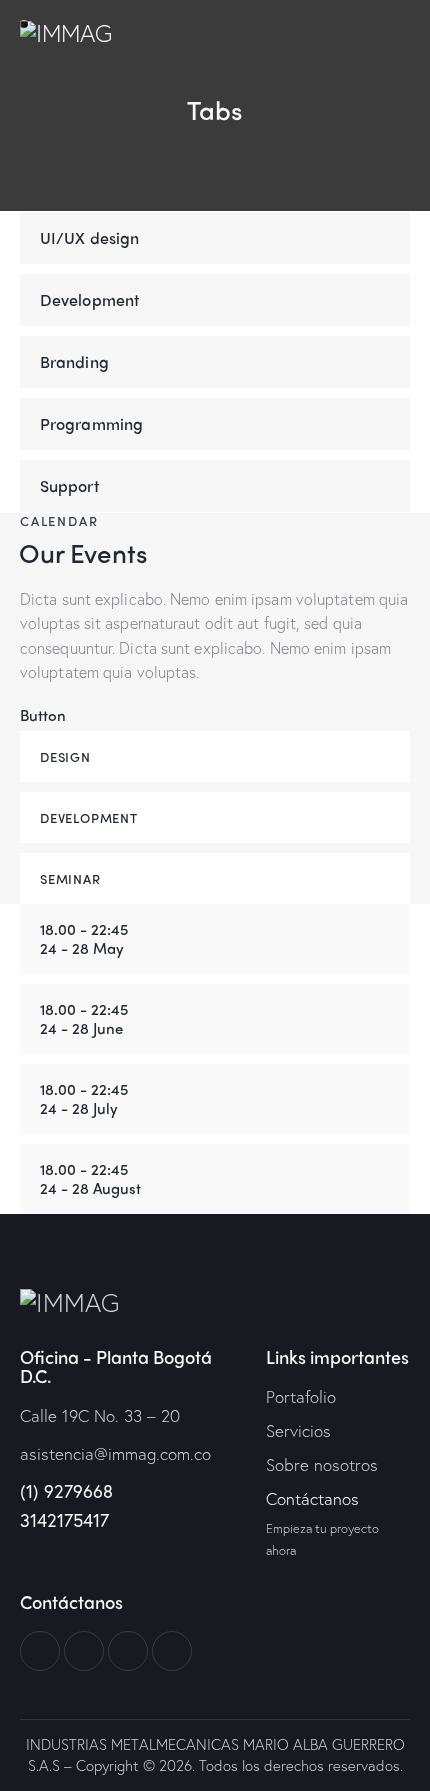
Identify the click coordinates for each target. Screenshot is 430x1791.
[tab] (215, 939)
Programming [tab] (91, 423)
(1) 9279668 (69, 1491)
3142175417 (64, 1520)
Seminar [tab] (70, 878)
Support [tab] (69, 485)
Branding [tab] (74, 361)
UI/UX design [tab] (89, 237)
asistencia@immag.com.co (115, 1453)
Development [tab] (89, 299)
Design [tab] (65, 756)
